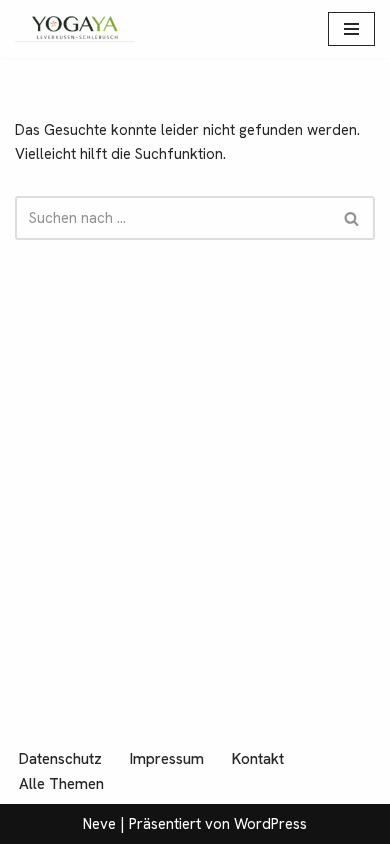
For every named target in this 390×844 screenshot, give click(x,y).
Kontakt (258, 759)
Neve (99, 824)
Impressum (167, 759)
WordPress (270, 824)
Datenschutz (60, 759)
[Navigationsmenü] (351, 29)
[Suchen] (352, 218)
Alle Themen (61, 784)
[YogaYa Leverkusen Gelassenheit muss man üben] (75, 29)
